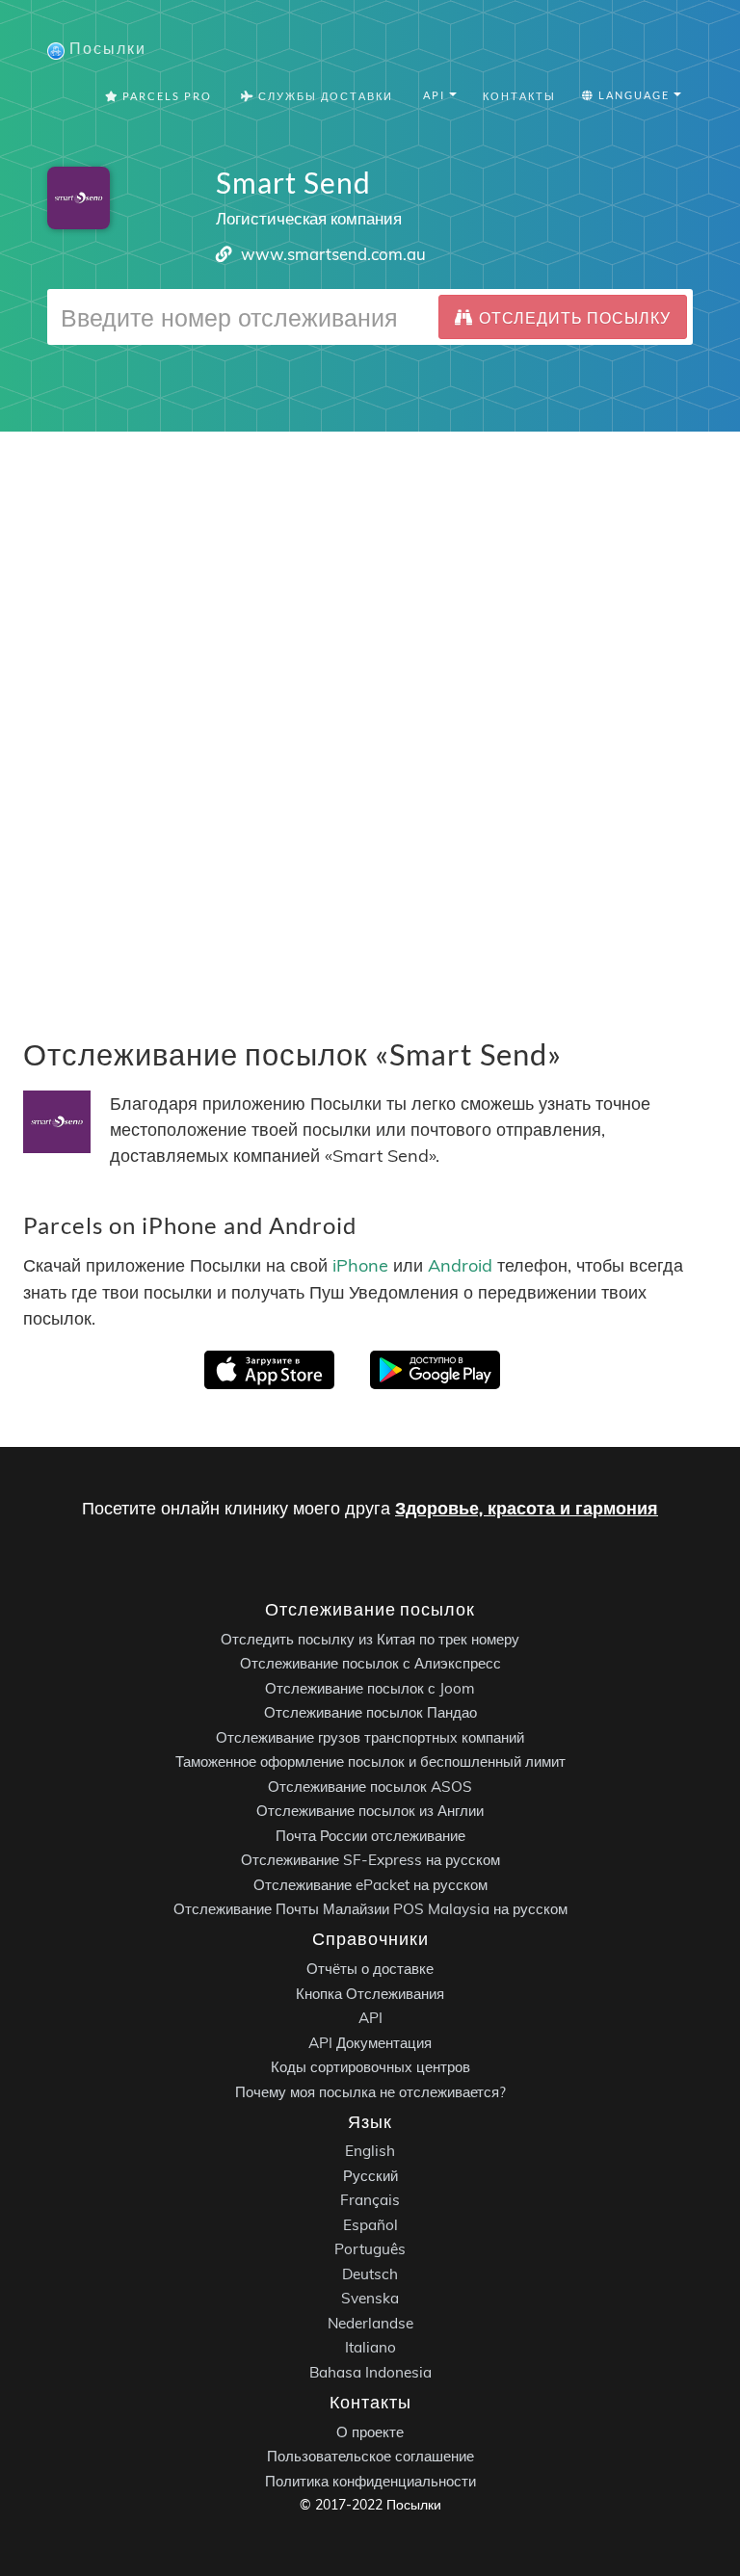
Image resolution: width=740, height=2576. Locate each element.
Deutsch (370, 2274)
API (370, 2018)
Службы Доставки (324, 96)
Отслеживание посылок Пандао (370, 1712)
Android (460, 1265)
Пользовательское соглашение (370, 2456)
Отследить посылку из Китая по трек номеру (370, 1639)
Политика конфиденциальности (370, 2481)
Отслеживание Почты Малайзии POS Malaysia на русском (370, 1909)
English (370, 2151)
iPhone (360, 1265)
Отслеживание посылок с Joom (370, 1688)
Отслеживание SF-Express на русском (370, 1860)
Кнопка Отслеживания (370, 1994)
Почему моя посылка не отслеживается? (370, 2092)
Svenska (370, 2298)
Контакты (519, 96)
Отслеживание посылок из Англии (370, 1811)
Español (370, 2225)
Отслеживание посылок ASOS (370, 1787)
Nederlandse (370, 2323)
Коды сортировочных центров (370, 2067)
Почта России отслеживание (370, 1836)
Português (370, 2249)
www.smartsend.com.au (333, 254)
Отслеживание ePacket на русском (370, 1885)
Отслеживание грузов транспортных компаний (370, 1737)
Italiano (370, 2347)
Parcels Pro (165, 96)
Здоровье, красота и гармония (527, 1508)
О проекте (370, 2432)
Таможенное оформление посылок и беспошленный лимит (370, 1761)
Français (370, 2200)
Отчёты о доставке (370, 1969)
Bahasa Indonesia (370, 2372)
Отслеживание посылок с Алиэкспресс (370, 1663)
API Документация (370, 2043)
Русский (370, 2176)
